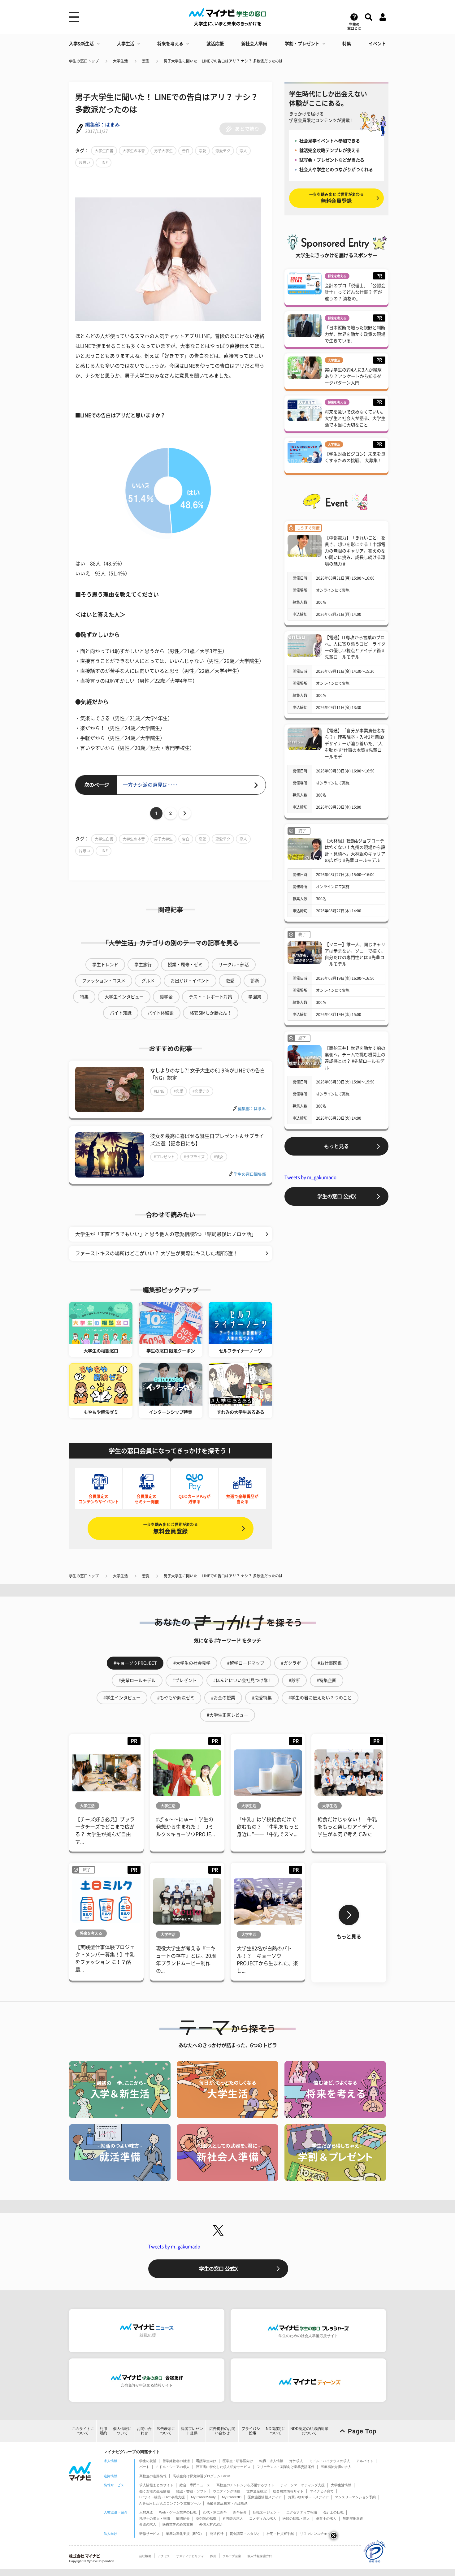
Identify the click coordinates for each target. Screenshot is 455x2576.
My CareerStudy (203, 2497)
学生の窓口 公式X (337, 1196)
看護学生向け (206, 2461)
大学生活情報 (341, 2485)
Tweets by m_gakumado (310, 1177)
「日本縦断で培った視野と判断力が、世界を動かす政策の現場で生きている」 (355, 334)
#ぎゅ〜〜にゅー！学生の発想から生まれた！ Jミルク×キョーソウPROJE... (185, 1827)
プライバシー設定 (251, 2431)
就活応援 (215, 44)
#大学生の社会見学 (192, 1663)
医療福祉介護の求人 (336, 2467)
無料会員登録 (171, 1528)
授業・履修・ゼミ (185, 965)
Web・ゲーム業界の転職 (178, 2512)
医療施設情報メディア (265, 2497)
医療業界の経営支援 (178, 2524)
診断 (255, 981)
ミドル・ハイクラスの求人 (330, 2461)
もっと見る (336, 1146)
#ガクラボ (291, 1663)
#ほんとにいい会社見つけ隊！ (243, 1680)
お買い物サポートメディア (308, 2497)
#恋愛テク (201, 1091)
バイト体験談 (161, 1013)
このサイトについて (83, 2431)
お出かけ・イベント (190, 981)
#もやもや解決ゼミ (176, 1698)
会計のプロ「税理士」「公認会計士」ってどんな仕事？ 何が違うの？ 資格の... (355, 292)
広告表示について (166, 2431)
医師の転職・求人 (296, 2518)
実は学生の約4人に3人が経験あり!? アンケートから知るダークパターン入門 (353, 376)
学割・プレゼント (302, 44)
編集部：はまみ (102, 125)
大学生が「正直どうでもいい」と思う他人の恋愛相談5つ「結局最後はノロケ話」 (166, 1234)
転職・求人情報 (271, 2461)
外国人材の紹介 (211, 2524)
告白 (186, 151)
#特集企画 (327, 1680)
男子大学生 (163, 151)
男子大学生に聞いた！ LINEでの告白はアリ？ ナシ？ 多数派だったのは (223, 61)
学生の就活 (148, 2461)
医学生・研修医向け (238, 2461)
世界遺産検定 (257, 2491)
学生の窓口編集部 (250, 1174)
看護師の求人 (233, 2518)
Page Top (362, 2431)
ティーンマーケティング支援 (303, 2485)
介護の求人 (148, 2524)
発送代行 (217, 2534)
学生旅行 (143, 965)
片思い (84, 162)
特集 (347, 44)
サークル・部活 (234, 965)
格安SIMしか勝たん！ (211, 1013)
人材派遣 (146, 2512)
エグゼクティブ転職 (302, 2512)
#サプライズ (194, 1157)
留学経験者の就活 (176, 2461)
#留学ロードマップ (246, 1663)
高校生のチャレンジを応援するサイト (245, 2485)
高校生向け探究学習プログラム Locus (202, 2476)
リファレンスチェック (317, 2534)
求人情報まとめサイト (156, 2485)
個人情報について (122, 2431)
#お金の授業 (223, 1698)
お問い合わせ (144, 2431)
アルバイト (365, 2461)
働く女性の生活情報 (155, 2491)
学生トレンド (105, 965)
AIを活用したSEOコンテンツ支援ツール (170, 2503)
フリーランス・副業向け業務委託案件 (286, 2467)
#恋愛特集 (262, 1698)
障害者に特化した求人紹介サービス (223, 2467)
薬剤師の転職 (206, 2518)
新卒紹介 (240, 2512)
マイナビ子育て (322, 2491)
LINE (104, 162)
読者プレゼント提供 (192, 2431)
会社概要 (145, 2556)
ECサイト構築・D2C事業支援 (162, 2497)
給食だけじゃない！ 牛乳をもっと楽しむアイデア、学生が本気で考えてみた (347, 1827)
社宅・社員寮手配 (280, 2534)
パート (144, 2467)
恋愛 (146, 61)
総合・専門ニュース (195, 2485)
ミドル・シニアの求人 (173, 2467)
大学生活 (126, 44)
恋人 (243, 151)
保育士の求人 (326, 2518)
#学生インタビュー (122, 1698)
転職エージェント (266, 2512)
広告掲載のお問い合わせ (222, 2431)
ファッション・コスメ (104, 981)
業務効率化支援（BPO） (185, 2534)
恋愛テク (223, 151)
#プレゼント (164, 1157)
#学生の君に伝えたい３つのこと (320, 1698)
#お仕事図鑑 (330, 1663)
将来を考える (170, 44)
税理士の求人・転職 (155, 2518)
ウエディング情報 (227, 2491)
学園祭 (255, 997)
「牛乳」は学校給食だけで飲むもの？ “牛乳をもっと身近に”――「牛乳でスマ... (268, 1827)
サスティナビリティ (190, 2556)
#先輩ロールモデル (137, 1680)
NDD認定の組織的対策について (309, 2431)
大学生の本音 (134, 151)
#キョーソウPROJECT (135, 1663)
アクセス (164, 2556)
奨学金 (166, 997)
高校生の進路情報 (153, 2476)
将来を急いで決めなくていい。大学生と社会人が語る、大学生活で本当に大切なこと (355, 418)
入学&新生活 (81, 44)
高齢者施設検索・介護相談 (227, 2503)
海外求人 (296, 2461)
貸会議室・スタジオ (245, 2534)
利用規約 (103, 2431)
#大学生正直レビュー (227, 1715)
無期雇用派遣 (353, 2518)
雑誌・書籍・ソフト (191, 2491)
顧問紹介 (183, 2518)
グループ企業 (232, 2556)
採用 (213, 2556)
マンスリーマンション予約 (355, 2497)
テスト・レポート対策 (210, 997)
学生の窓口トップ (84, 61)
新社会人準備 (254, 44)
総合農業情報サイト (288, 2491)
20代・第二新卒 (215, 2512)
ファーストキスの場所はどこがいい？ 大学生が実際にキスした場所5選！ (156, 1253)
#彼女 (219, 1157)
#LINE (159, 1091)
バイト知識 (121, 1013)
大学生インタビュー (124, 997)
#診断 (294, 1680)
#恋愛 (178, 1091)
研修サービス (149, 2534)
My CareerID (232, 2497)
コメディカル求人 (263, 2518)
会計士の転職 (333, 2512)
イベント (377, 44)
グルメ (148, 981)
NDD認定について (276, 2431)
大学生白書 (104, 151)
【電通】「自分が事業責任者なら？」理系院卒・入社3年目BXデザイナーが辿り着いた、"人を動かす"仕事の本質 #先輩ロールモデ (355, 744)
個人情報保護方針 (260, 2556)
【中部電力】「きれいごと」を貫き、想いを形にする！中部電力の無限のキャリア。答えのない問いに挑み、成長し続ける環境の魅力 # (355, 551)
